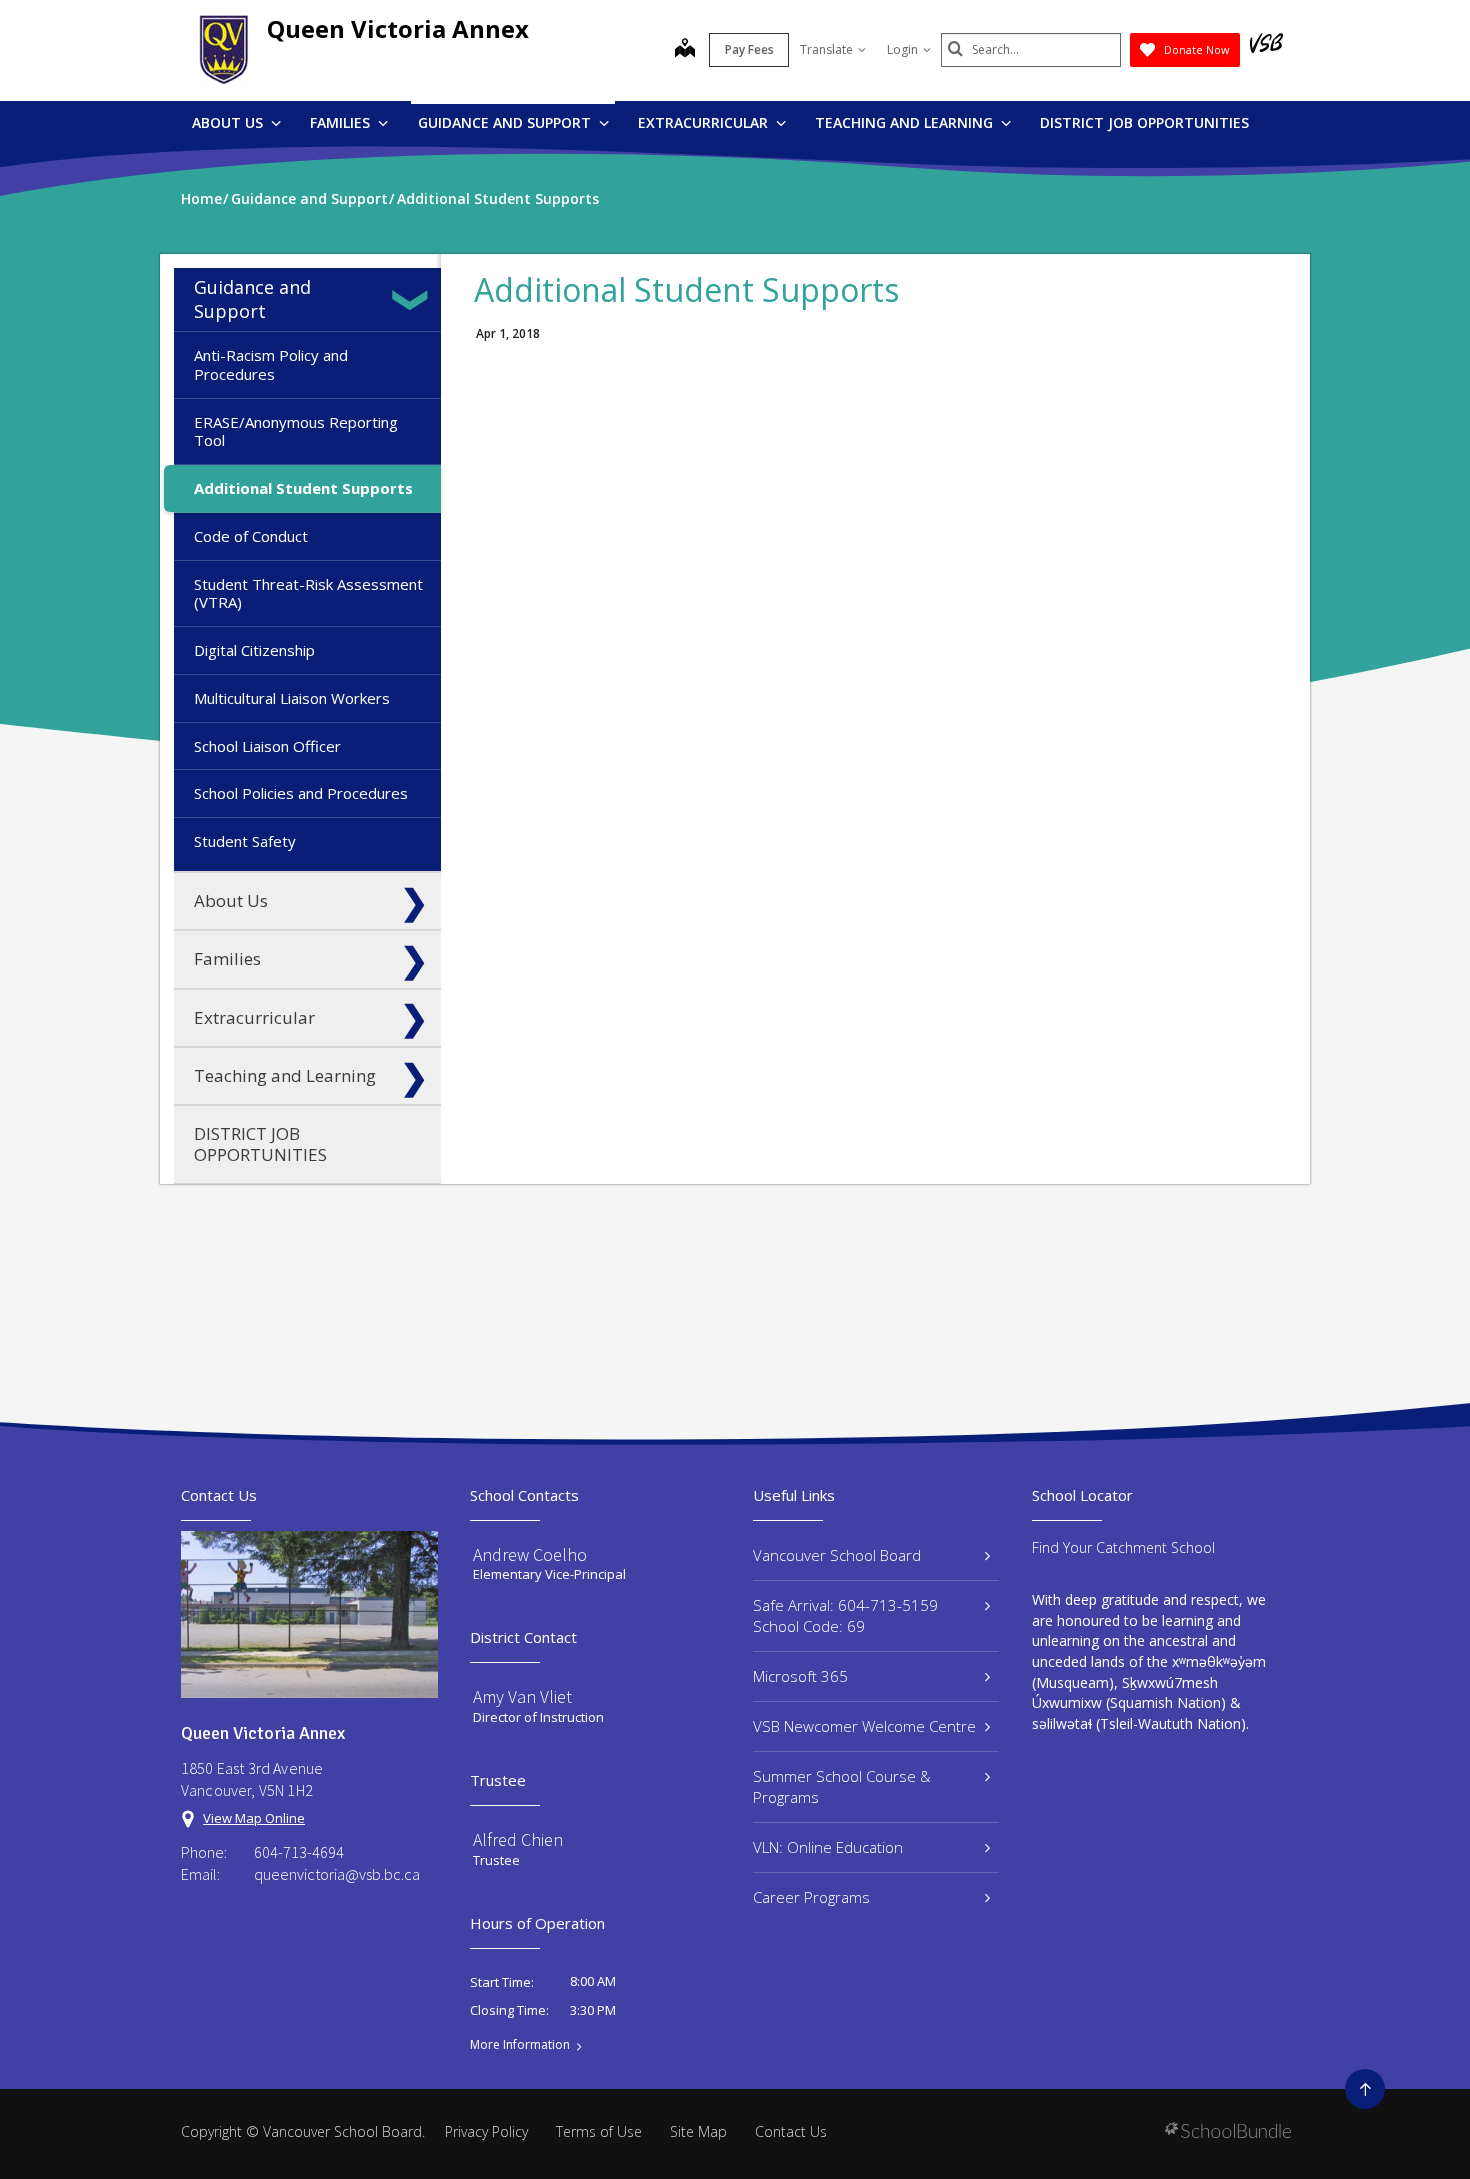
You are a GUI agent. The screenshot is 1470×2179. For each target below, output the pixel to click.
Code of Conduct (251, 536)
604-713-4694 (299, 1852)
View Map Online (254, 1818)
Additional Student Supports (303, 488)
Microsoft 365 (800, 1676)
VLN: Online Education (828, 1847)
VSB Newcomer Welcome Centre (864, 1726)
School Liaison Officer (267, 746)
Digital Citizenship (254, 650)
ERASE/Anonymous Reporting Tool (296, 431)
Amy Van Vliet (522, 1696)
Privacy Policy (486, 2131)
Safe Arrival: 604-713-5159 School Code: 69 (845, 1615)
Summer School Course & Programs (842, 1786)
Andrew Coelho (530, 1554)
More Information (520, 2045)
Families (342, 122)
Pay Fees (749, 49)
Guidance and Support (506, 122)
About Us (229, 122)
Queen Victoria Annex (398, 28)
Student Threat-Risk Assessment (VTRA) (308, 593)
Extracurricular (705, 122)
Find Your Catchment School (1123, 1547)
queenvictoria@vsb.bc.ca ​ (338, 1874)
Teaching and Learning (906, 122)
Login (902, 49)
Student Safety (245, 841)
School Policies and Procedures (301, 793)
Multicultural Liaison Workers (292, 698)
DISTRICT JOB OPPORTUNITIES (1144, 122)
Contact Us (791, 2131)
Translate (826, 49)
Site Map (698, 2131)
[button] (414, 300)
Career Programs (811, 1897)
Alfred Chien (518, 1839)
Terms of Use (599, 2131)
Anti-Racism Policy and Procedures (271, 364)
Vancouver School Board (837, 1555)
